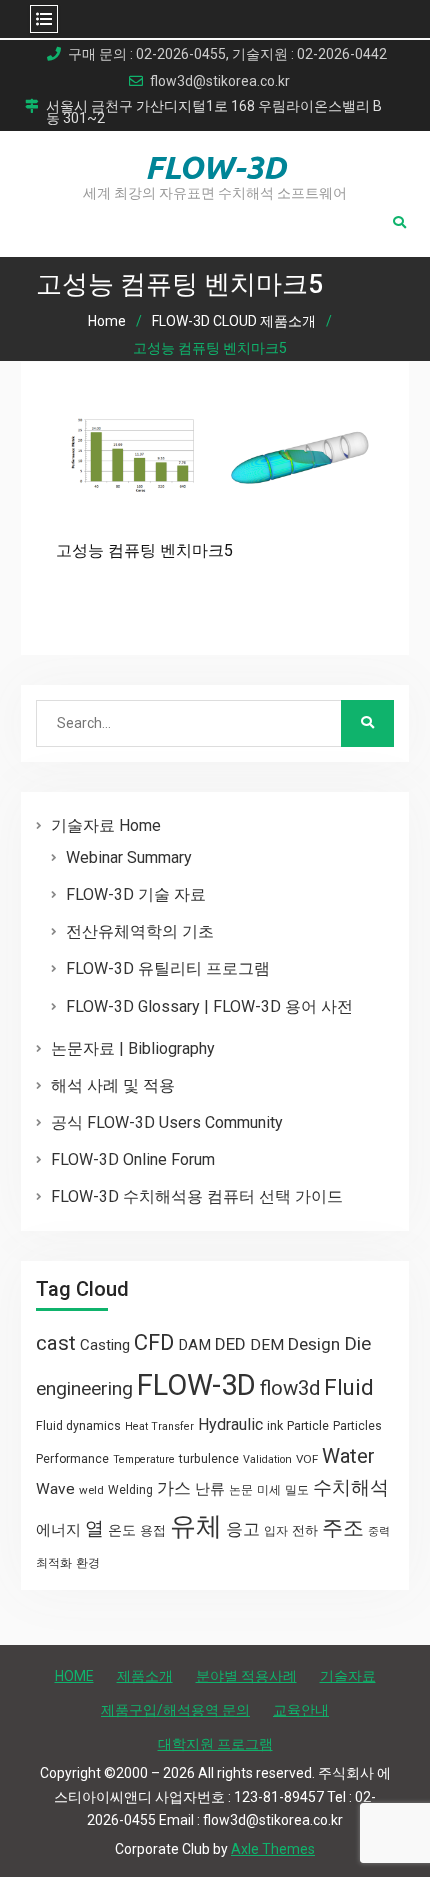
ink (275, 1426)
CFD (154, 1342)
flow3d (290, 1388)
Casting (105, 1345)
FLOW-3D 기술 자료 (136, 894)
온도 (122, 1530)
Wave (55, 1489)
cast (56, 1343)
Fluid (349, 1387)
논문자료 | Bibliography (133, 1048)
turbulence (209, 1459)
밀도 (297, 1490)
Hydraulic (230, 1424)
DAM (194, 1345)
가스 (174, 1488)
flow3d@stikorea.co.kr (220, 81)
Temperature (144, 1459)
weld (91, 1490)
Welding (130, 1490)
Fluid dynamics (78, 1426)
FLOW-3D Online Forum (133, 1159)
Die (357, 1344)
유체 (196, 1526)
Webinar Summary (129, 857)
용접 (153, 1530)
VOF (307, 1459)
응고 (243, 1529)
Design (314, 1344)
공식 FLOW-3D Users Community (167, 1122)
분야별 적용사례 (246, 1676)
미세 (269, 1490)
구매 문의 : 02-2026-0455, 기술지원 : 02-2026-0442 (227, 54)
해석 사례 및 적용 (113, 1085)
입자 (276, 1531)
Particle (308, 1425)
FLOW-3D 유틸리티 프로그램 (168, 968)
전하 (305, 1530)
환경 (88, 1563)
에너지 (58, 1530)
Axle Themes (273, 1849)
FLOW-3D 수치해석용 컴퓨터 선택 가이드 (197, 1196)
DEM (267, 1345)
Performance (72, 1459)
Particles (357, 1426)
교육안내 (301, 1710)
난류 (210, 1489)
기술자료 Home (106, 825)
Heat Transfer (159, 1426)
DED (230, 1344)
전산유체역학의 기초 (140, 931)
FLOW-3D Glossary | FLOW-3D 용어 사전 (209, 1006)
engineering (84, 1388)
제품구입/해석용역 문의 (175, 1710)
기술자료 (348, 1676)
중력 (379, 1531)
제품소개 (145, 1676)
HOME (74, 1676)
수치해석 (351, 1488)
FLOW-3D (215, 167)
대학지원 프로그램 (215, 1744)
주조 (343, 1527)
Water (348, 1456)
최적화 (54, 1563)
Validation (267, 1459)
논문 (241, 1490)
